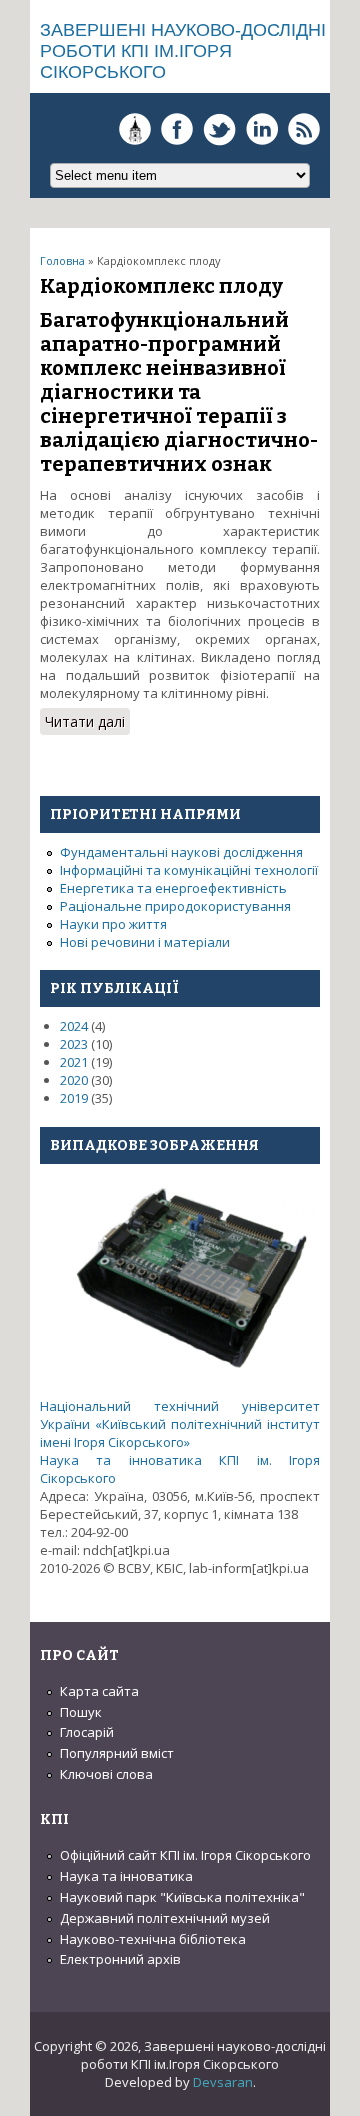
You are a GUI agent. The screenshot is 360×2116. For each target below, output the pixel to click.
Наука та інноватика (126, 1876)
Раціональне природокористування (175, 906)
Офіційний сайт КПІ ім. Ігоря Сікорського (185, 1855)
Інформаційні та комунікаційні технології (189, 870)
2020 (74, 1080)
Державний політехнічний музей (165, 1918)
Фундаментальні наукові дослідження (181, 852)
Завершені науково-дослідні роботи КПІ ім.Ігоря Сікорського (183, 51)
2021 (74, 1062)
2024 (74, 1026)
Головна (62, 260)
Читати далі (87, 723)
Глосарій (87, 1732)
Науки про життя (113, 924)
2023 (74, 1044)
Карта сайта (99, 1691)
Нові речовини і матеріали (145, 942)
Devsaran (223, 2082)
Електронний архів (120, 1959)
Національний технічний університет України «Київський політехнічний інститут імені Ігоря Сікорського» (180, 1424)
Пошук (81, 1712)
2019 (74, 1098)
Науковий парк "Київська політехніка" (182, 1897)
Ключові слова (106, 1774)
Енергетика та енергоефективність (173, 888)
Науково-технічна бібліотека (153, 1939)
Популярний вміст (117, 1753)
